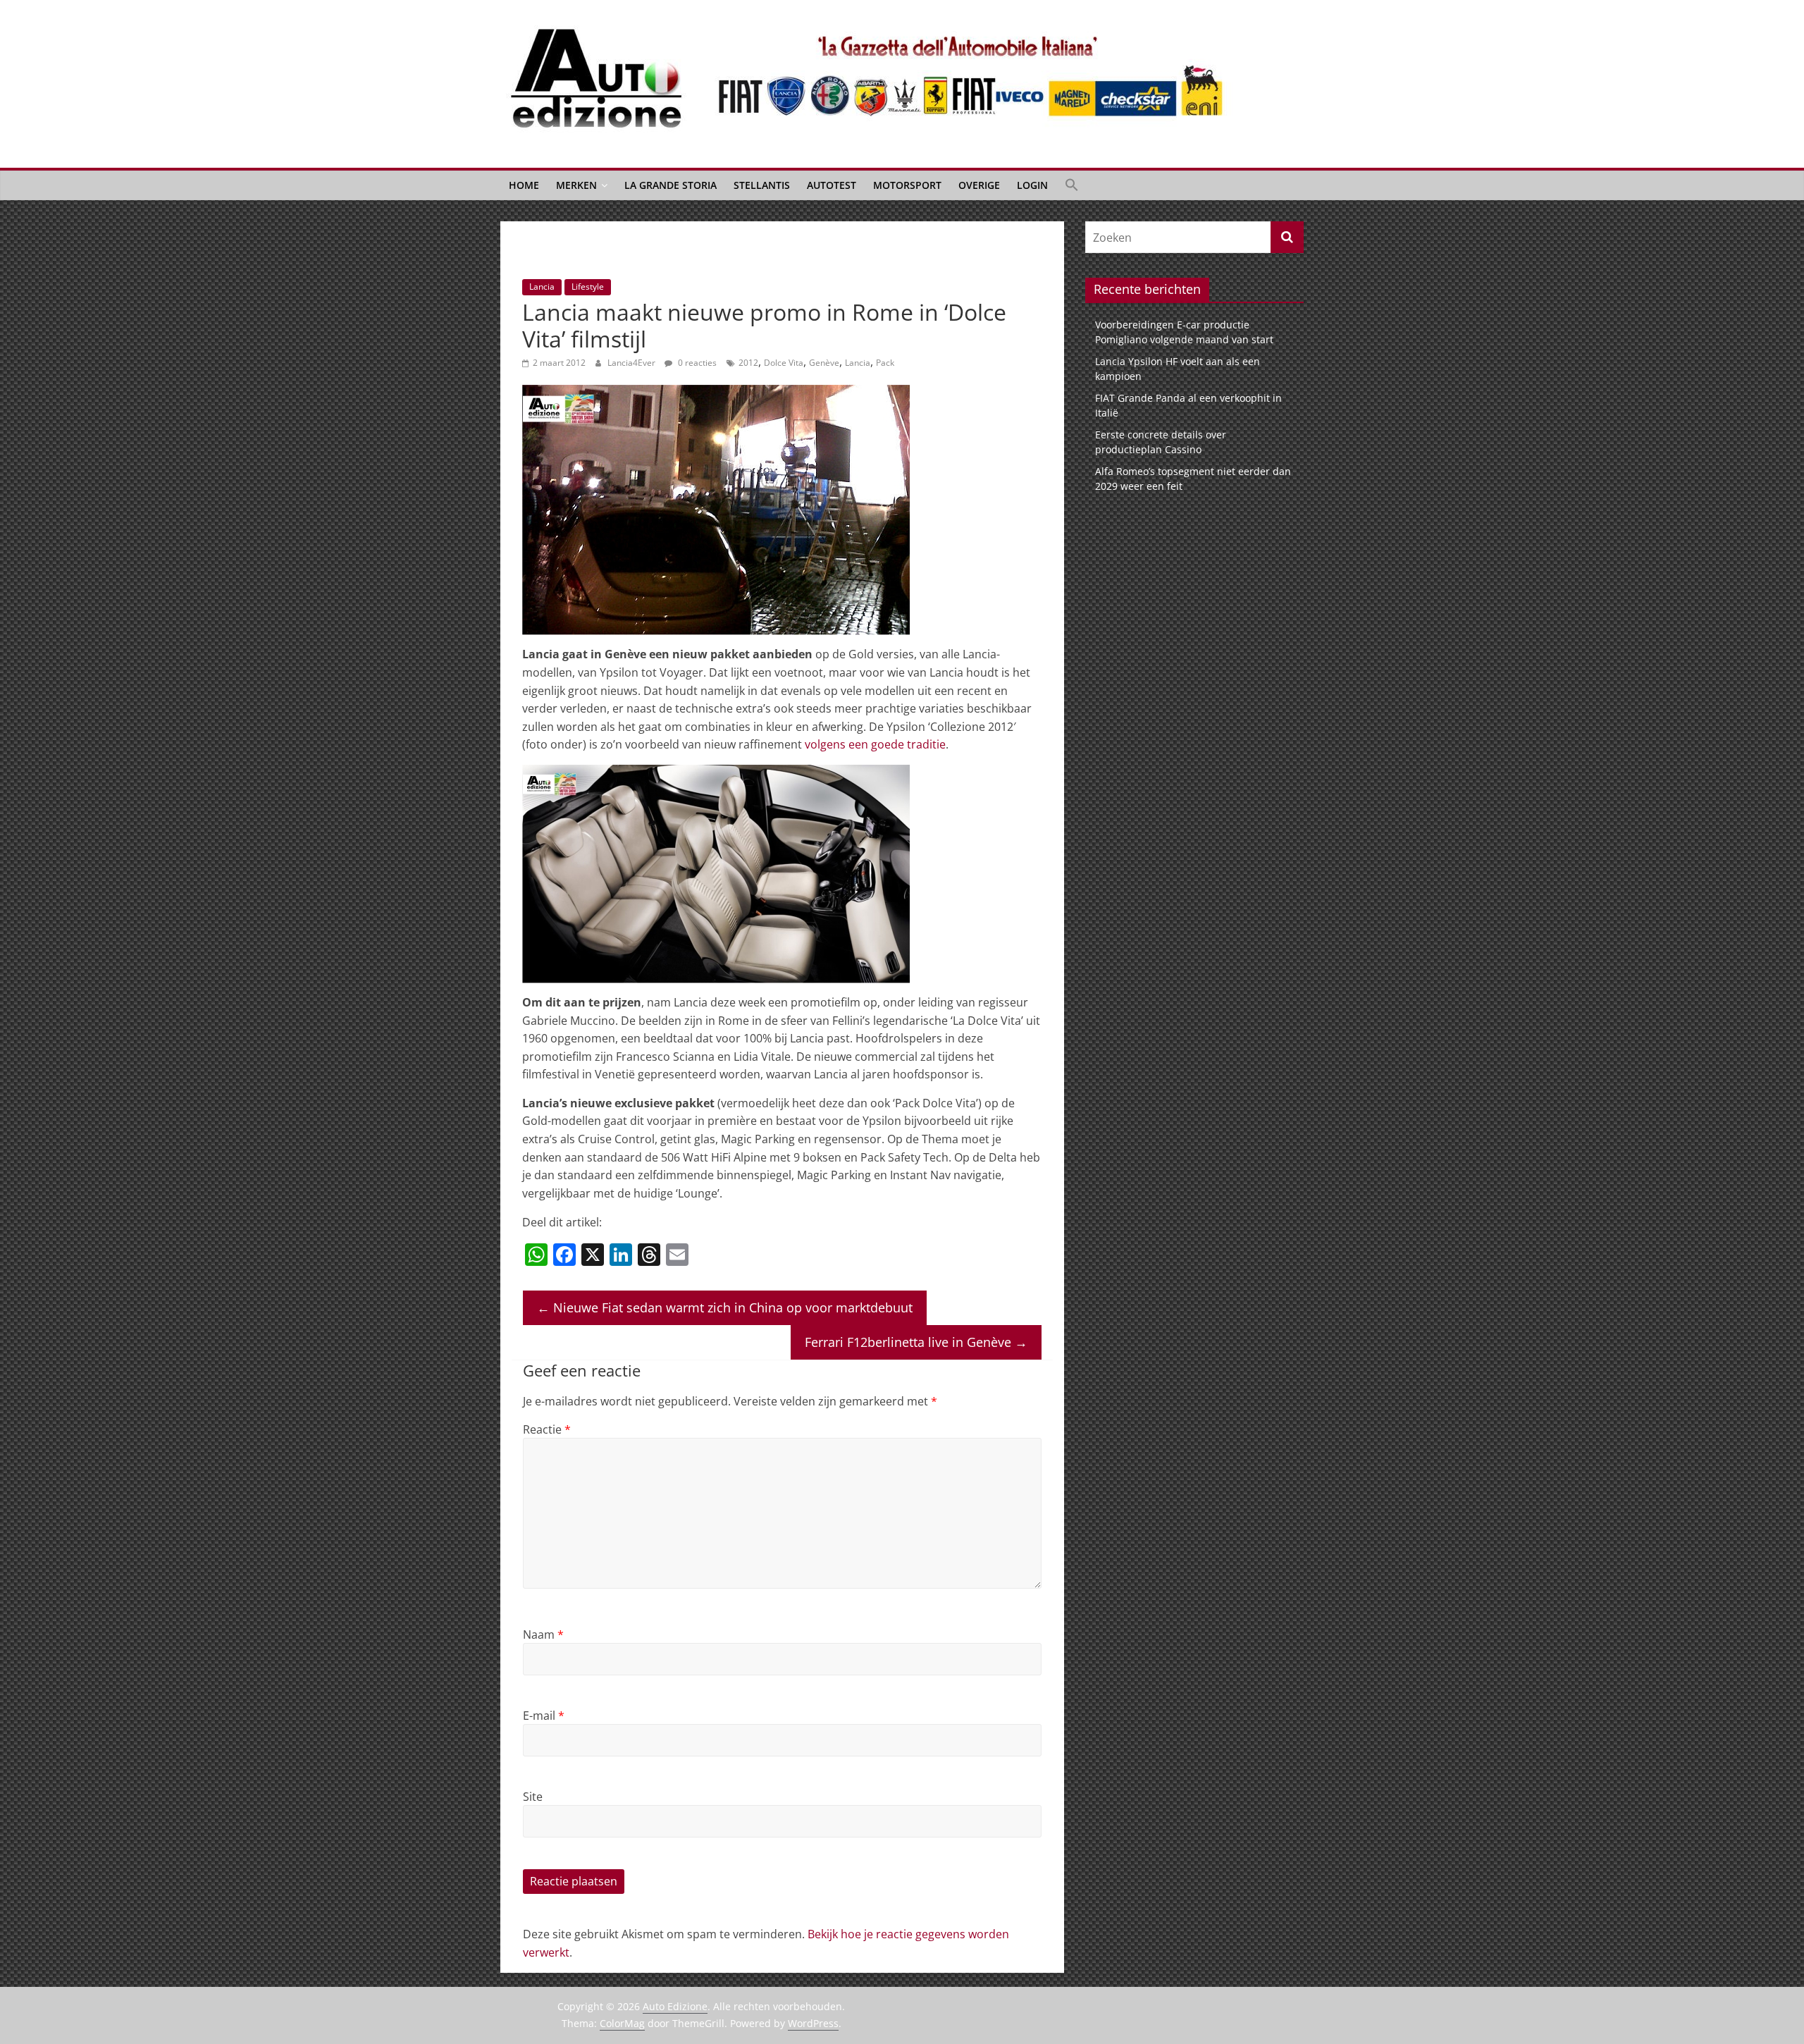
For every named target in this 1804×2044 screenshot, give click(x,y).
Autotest (832, 185)
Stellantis (762, 185)
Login (1032, 185)
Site (533, 1797)
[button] (1072, 185)
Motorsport (907, 185)
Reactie (547, 1429)
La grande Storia (671, 185)
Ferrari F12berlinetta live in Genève (916, 1342)
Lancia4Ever (632, 363)
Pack (885, 363)
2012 (748, 363)
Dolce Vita (784, 363)
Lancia (542, 287)
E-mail (544, 1716)
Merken (576, 185)
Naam (543, 1634)
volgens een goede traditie (875, 744)
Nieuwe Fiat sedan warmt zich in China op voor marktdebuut (725, 1307)
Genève (824, 363)
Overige (979, 185)
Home (524, 185)
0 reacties (696, 363)
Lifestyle (588, 287)
